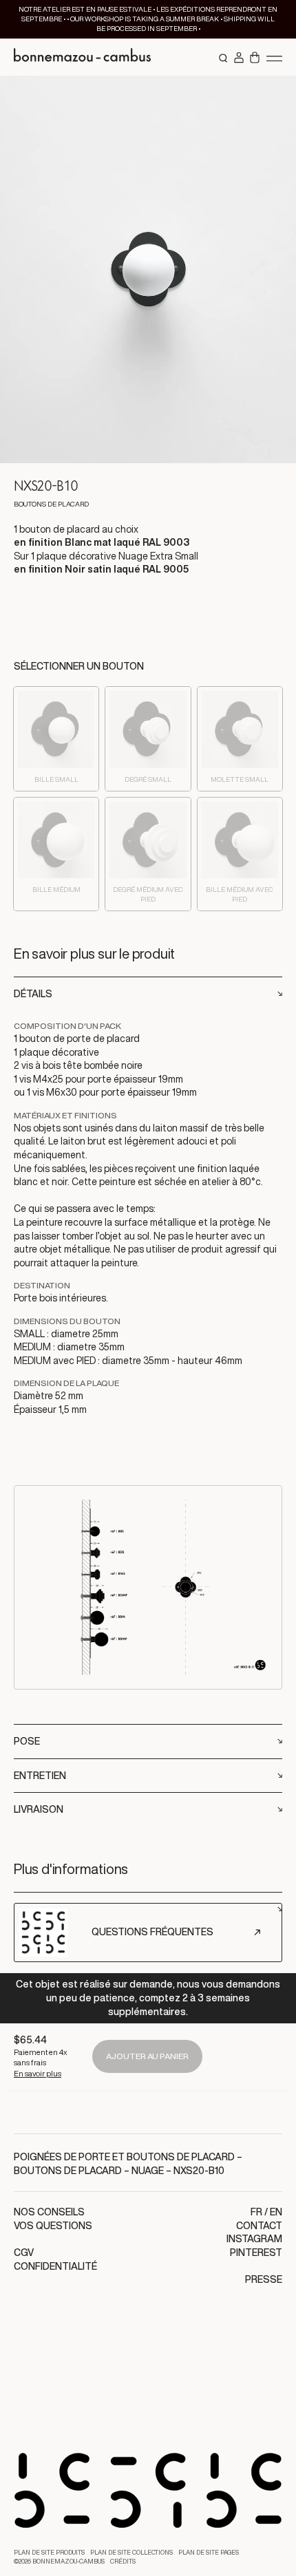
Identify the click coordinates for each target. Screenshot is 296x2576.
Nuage (148, 2171)
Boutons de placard (68, 2171)
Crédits (123, 2562)
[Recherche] (224, 58)
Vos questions (53, 2226)
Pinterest (256, 2253)
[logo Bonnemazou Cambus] (83, 57)
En (276, 2212)
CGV (24, 2253)
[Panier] (255, 58)
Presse (264, 2279)
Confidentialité (55, 2266)
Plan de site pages (209, 2553)
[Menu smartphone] (274, 58)
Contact (259, 2226)
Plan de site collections (131, 2553)
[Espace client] (239, 58)
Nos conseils (49, 2212)
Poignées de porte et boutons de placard (124, 2157)
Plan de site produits (49, 2553)
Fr (256, 2212)
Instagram (254, 2239)
